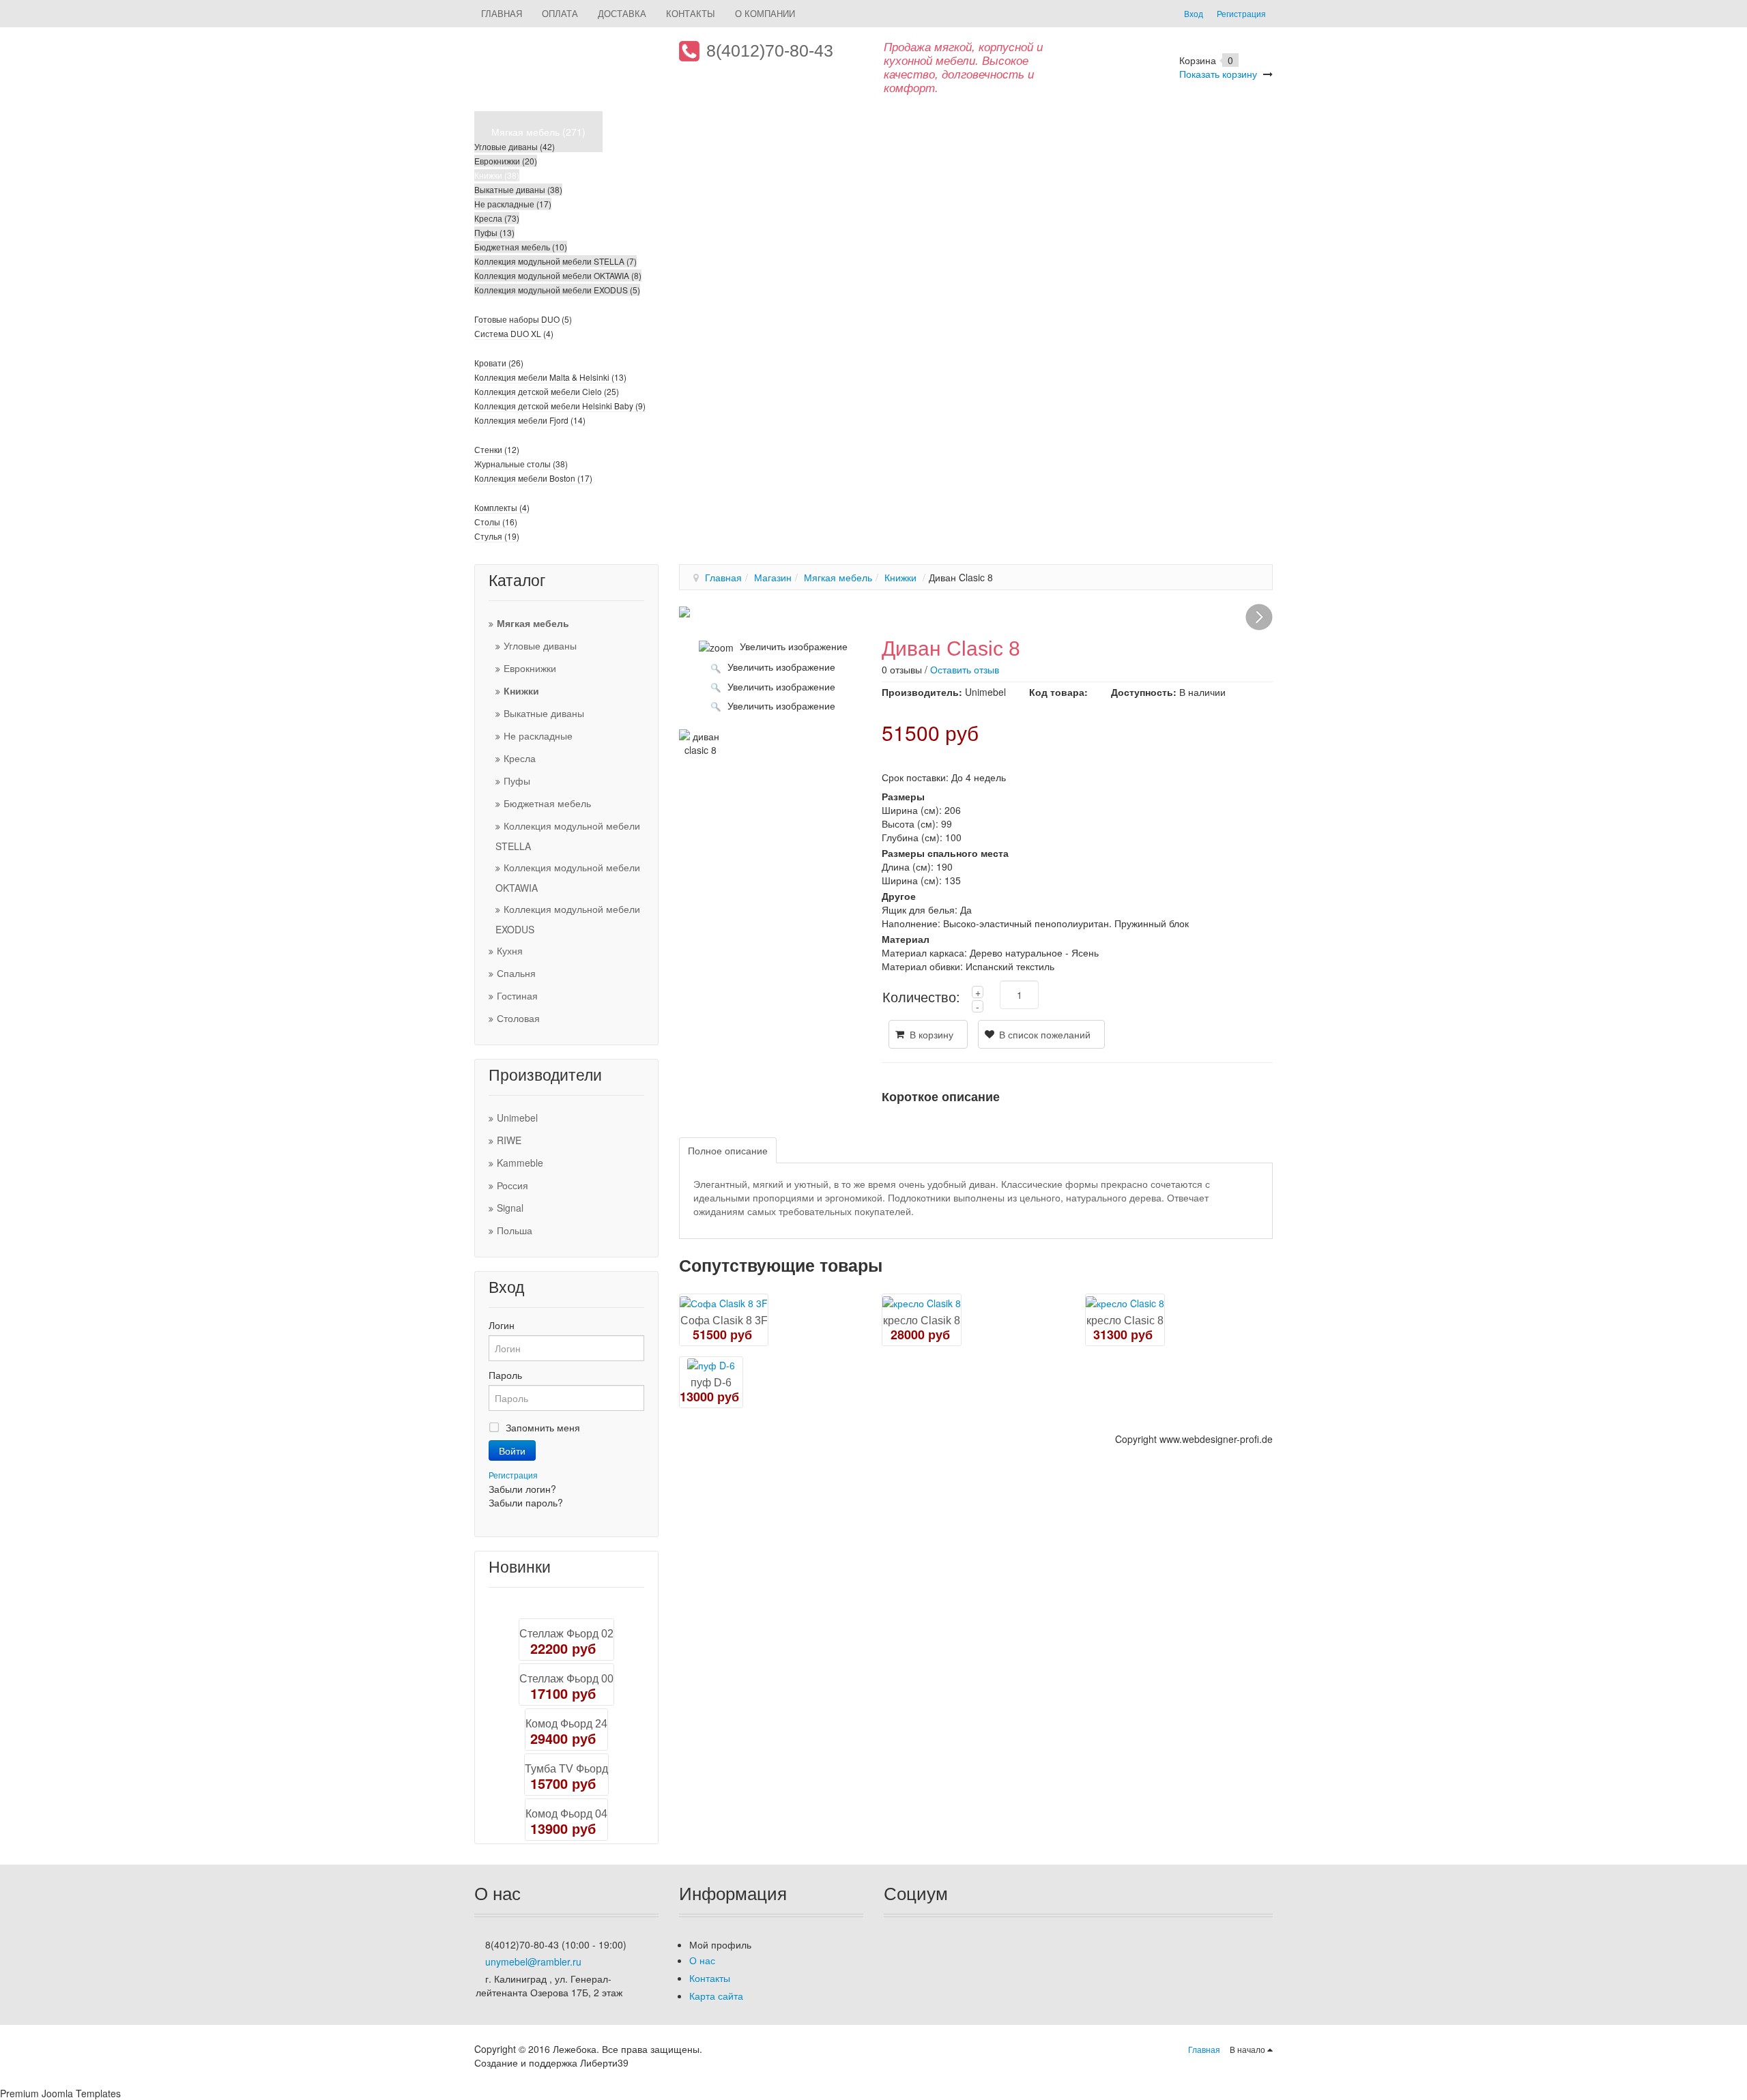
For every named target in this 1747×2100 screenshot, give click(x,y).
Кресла (520, 758)
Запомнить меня (543, 1427)
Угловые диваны (540, 645)
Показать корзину (1218, 74)
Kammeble (520, 1163)
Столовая (518, 1018)
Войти (512, 1450)
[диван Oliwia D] (684, 611)
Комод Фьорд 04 (566, 1814)
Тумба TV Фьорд (566, 1769)
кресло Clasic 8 (1125, 1321)
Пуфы (517, 781)
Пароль (505, 1375)
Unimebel (517, 1118)
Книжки (521, 690)
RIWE (509, 1140)
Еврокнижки (530, 668)
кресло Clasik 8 (922, 1321)
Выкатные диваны (544, 713)
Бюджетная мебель (547, 803)
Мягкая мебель (533, 623)
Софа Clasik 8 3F (724, 1321)
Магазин (773, 577)
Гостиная (517, 995)
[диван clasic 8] (701, 743)
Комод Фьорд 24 (566, 1724)
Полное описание (728, 1150)
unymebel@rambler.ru (533, 1962)
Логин (502, 1325)
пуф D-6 (711, 1383)
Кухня (510, 950)
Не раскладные (538, 735)
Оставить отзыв (965, 669)
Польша (515, 1230)
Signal (510, 1208)
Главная (723, 577)
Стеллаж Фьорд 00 (566, 1679)
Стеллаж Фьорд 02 (566, 1634)
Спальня (516, 973)
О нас (702, 1960)
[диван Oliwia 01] (1259, 617)
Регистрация (513, 1475)
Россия (512, 1185)
